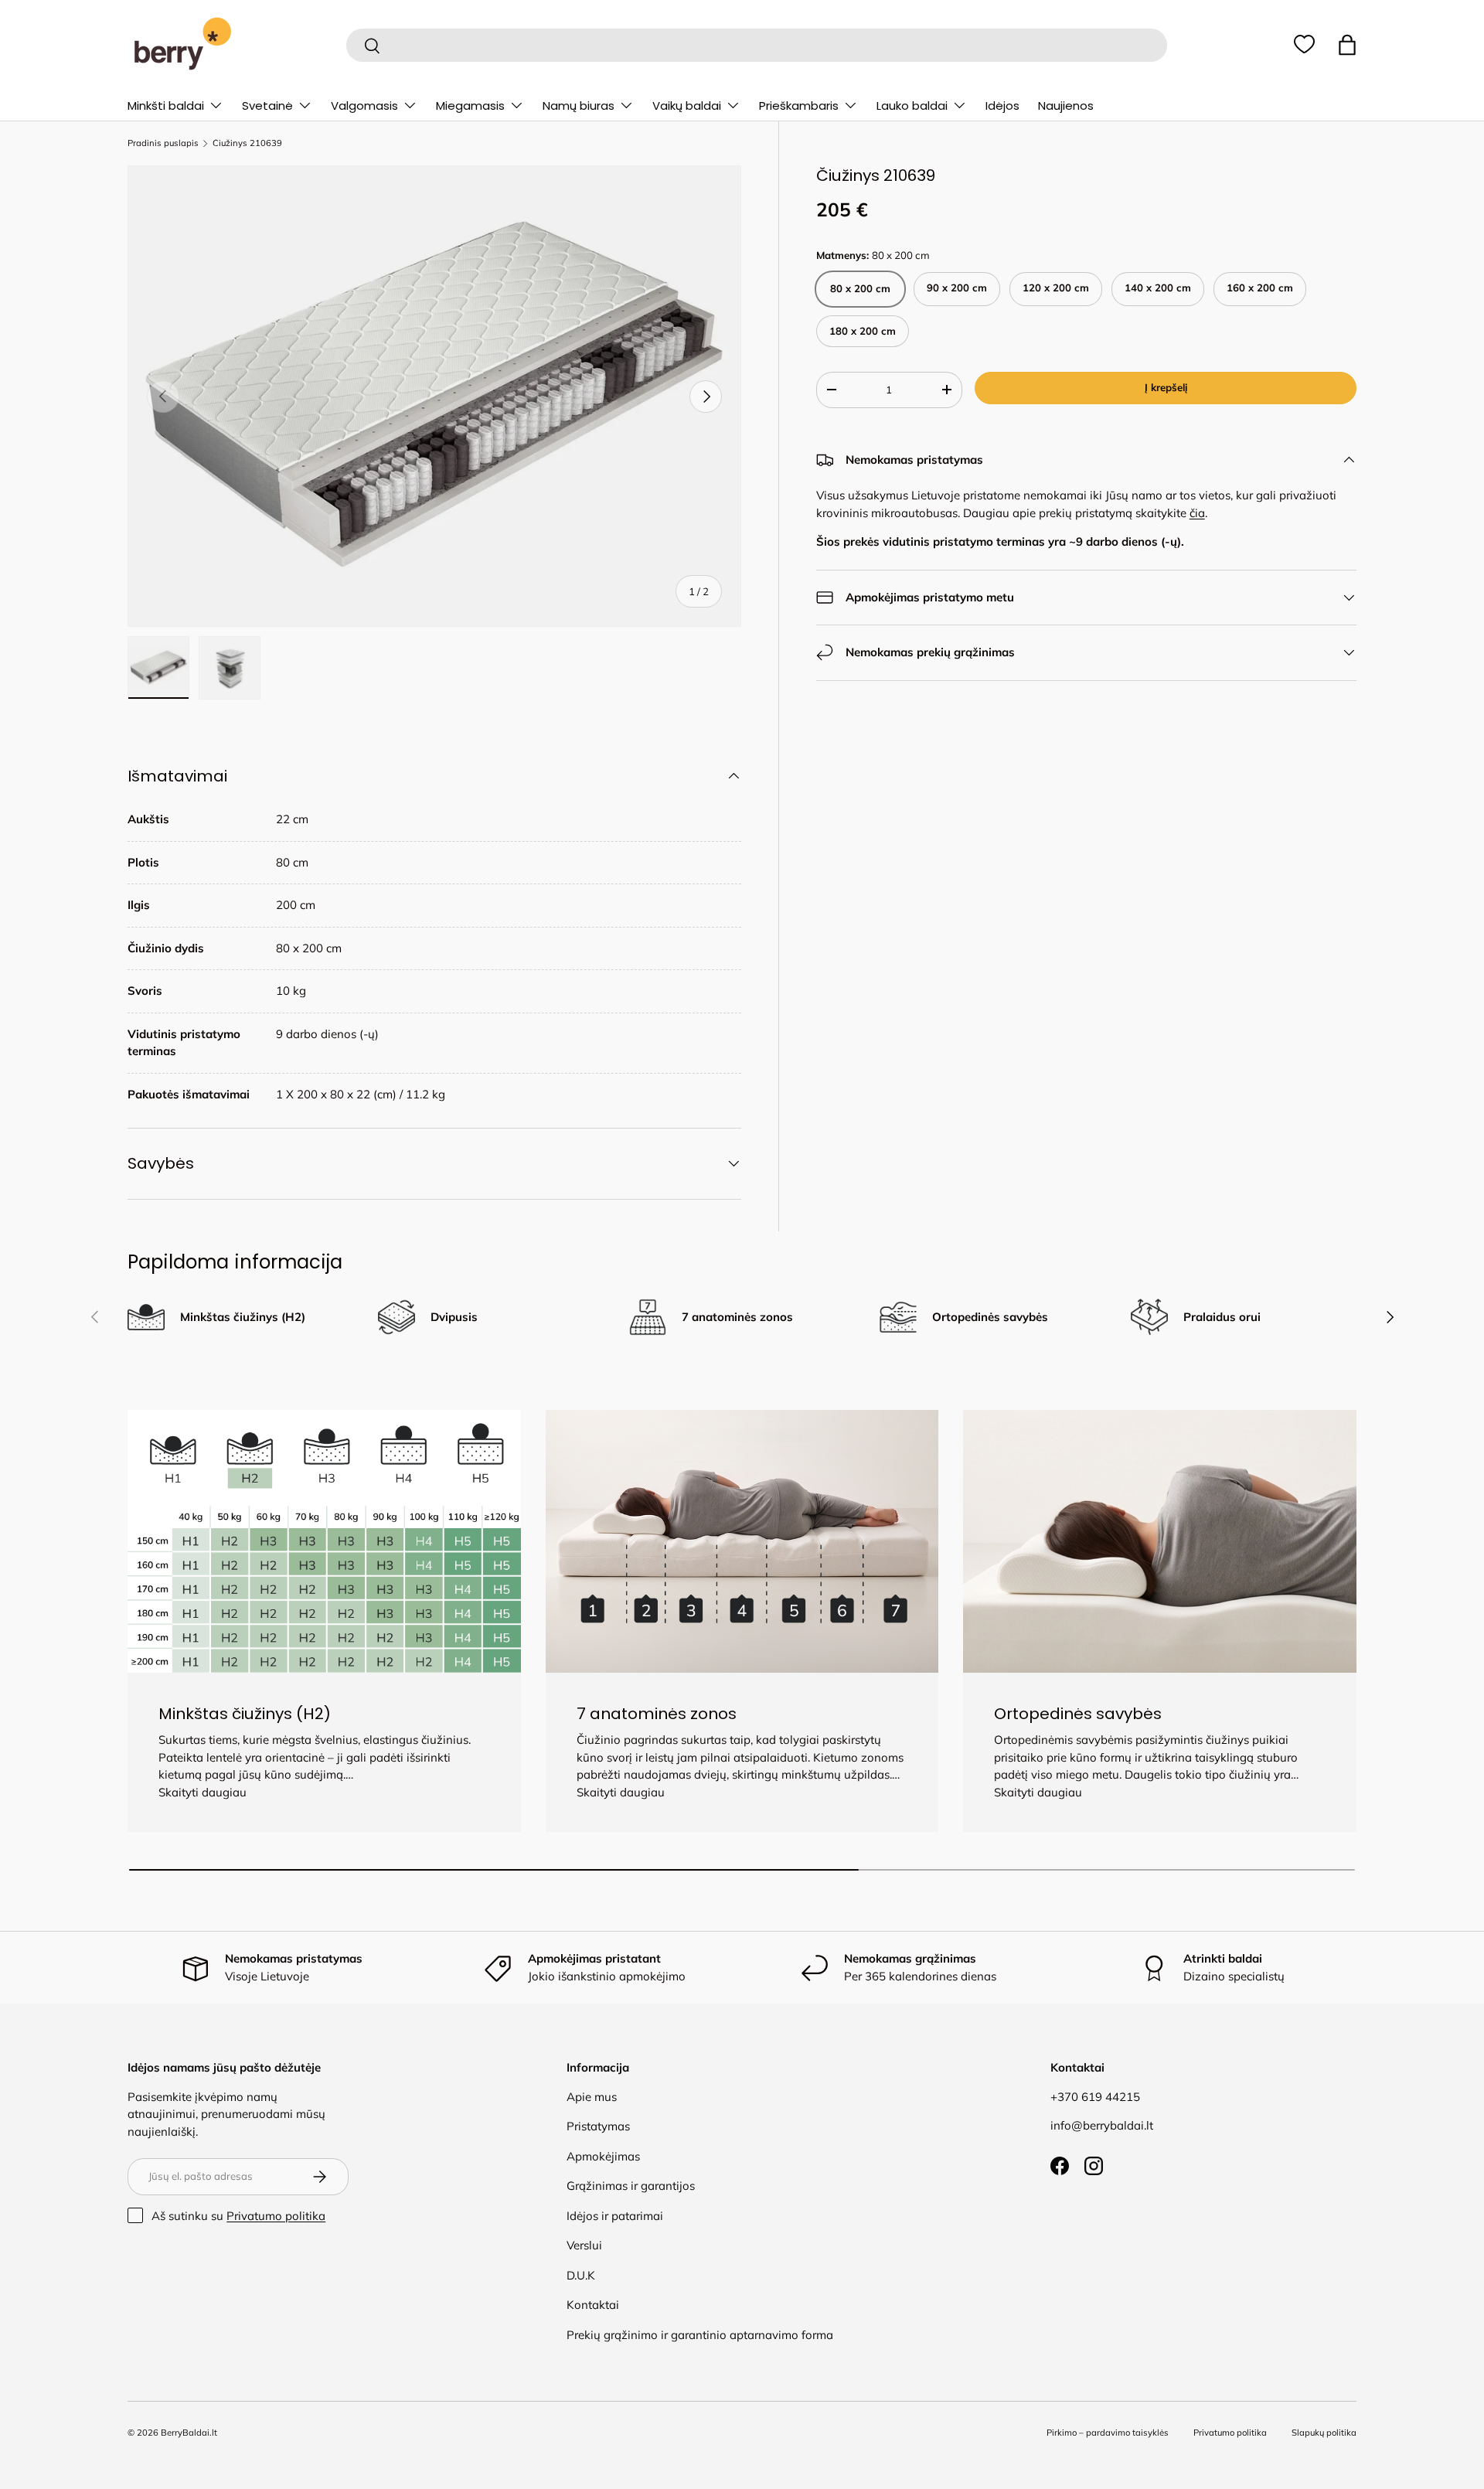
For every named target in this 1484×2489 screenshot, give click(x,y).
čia (1197, 513)
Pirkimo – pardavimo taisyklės (1108, 2433)
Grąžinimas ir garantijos (631, 2186)
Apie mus (592, 2097)
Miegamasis (470, 106)
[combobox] (756, 45)
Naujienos (1066, 106)
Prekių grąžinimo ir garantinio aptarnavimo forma (700, 2335)
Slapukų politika (1324, 2433)
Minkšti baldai (166, 106)
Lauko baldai (912, 106)
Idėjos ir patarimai (615, 2216)
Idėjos (1002, 106)
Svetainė (267, 106)
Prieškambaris (799, 106)
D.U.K (581, 2275)
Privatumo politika (276, 2216)
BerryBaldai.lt (189, 2433)
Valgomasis (364, 106)
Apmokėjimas (603, 2156)
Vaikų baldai (687, 106)
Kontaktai (593, 2305)
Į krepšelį (1166, 387)
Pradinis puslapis (163, 143)
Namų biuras (579, 106)
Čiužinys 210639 (247, 143)
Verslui (584, 2245)
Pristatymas (598, 2126)
